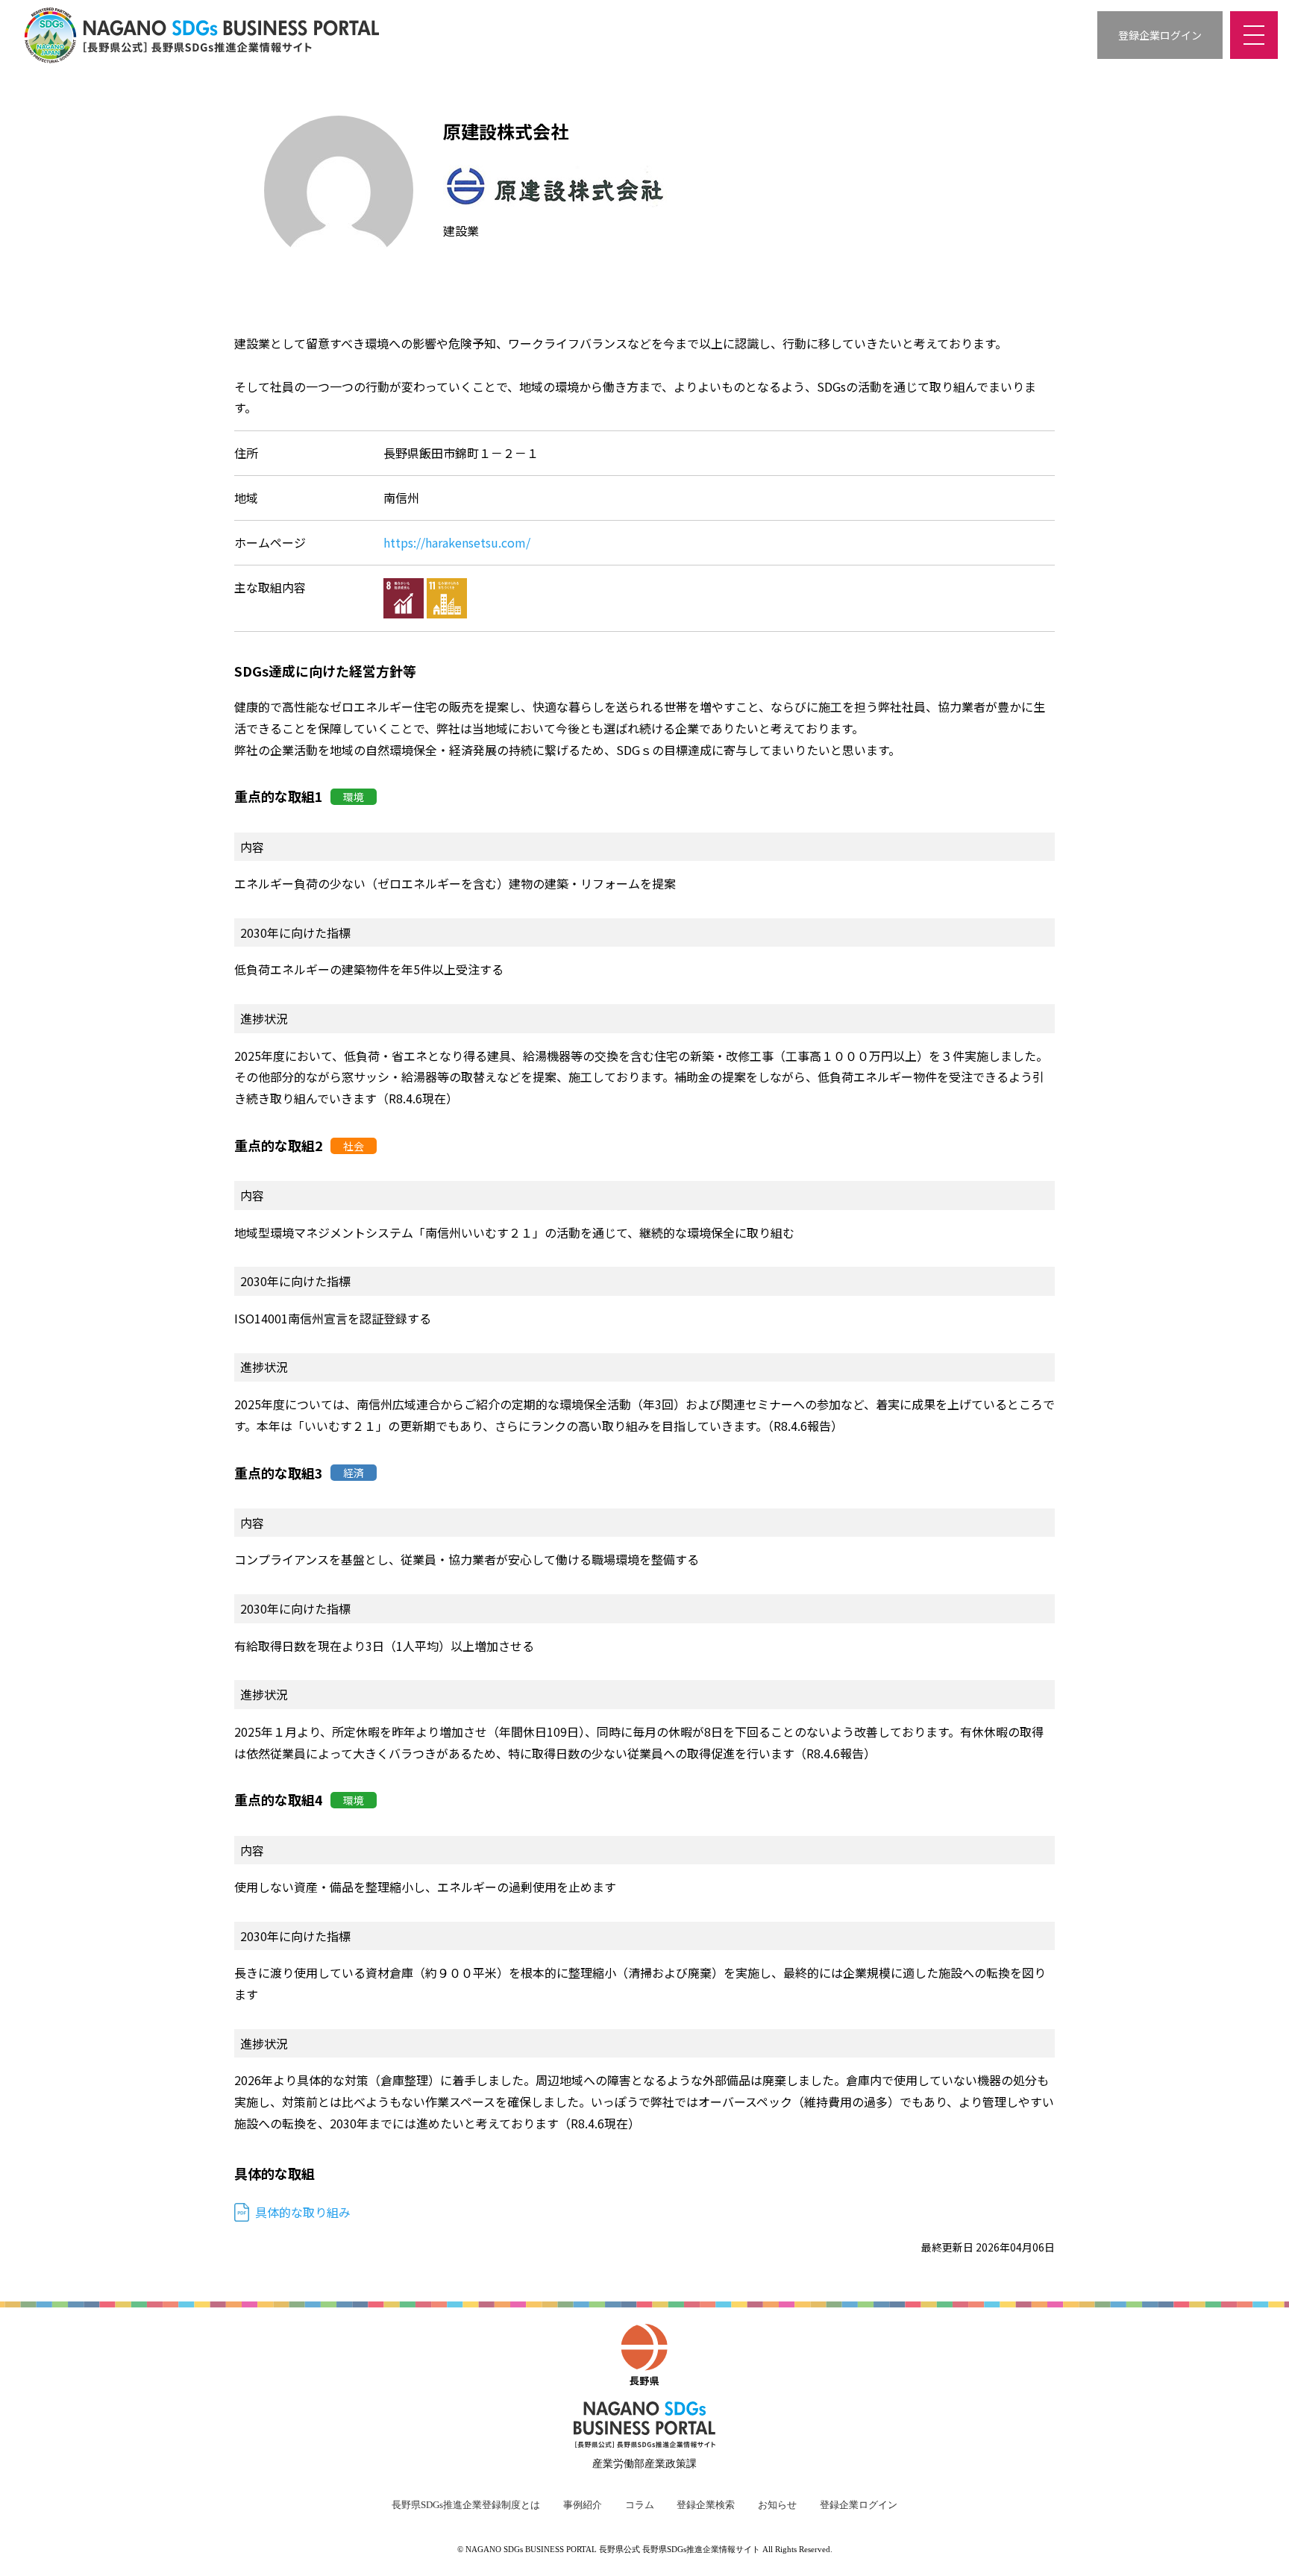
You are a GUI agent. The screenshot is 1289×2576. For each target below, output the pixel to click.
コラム (640, 2505)
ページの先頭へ (1259, 2546)
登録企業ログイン (859, 2505)
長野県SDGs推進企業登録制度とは (466, 2505)
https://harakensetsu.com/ (457, 542)
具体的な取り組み (303, 2212)
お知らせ (777, 2505)
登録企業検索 (706, 2505)
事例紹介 (583, 2505)
